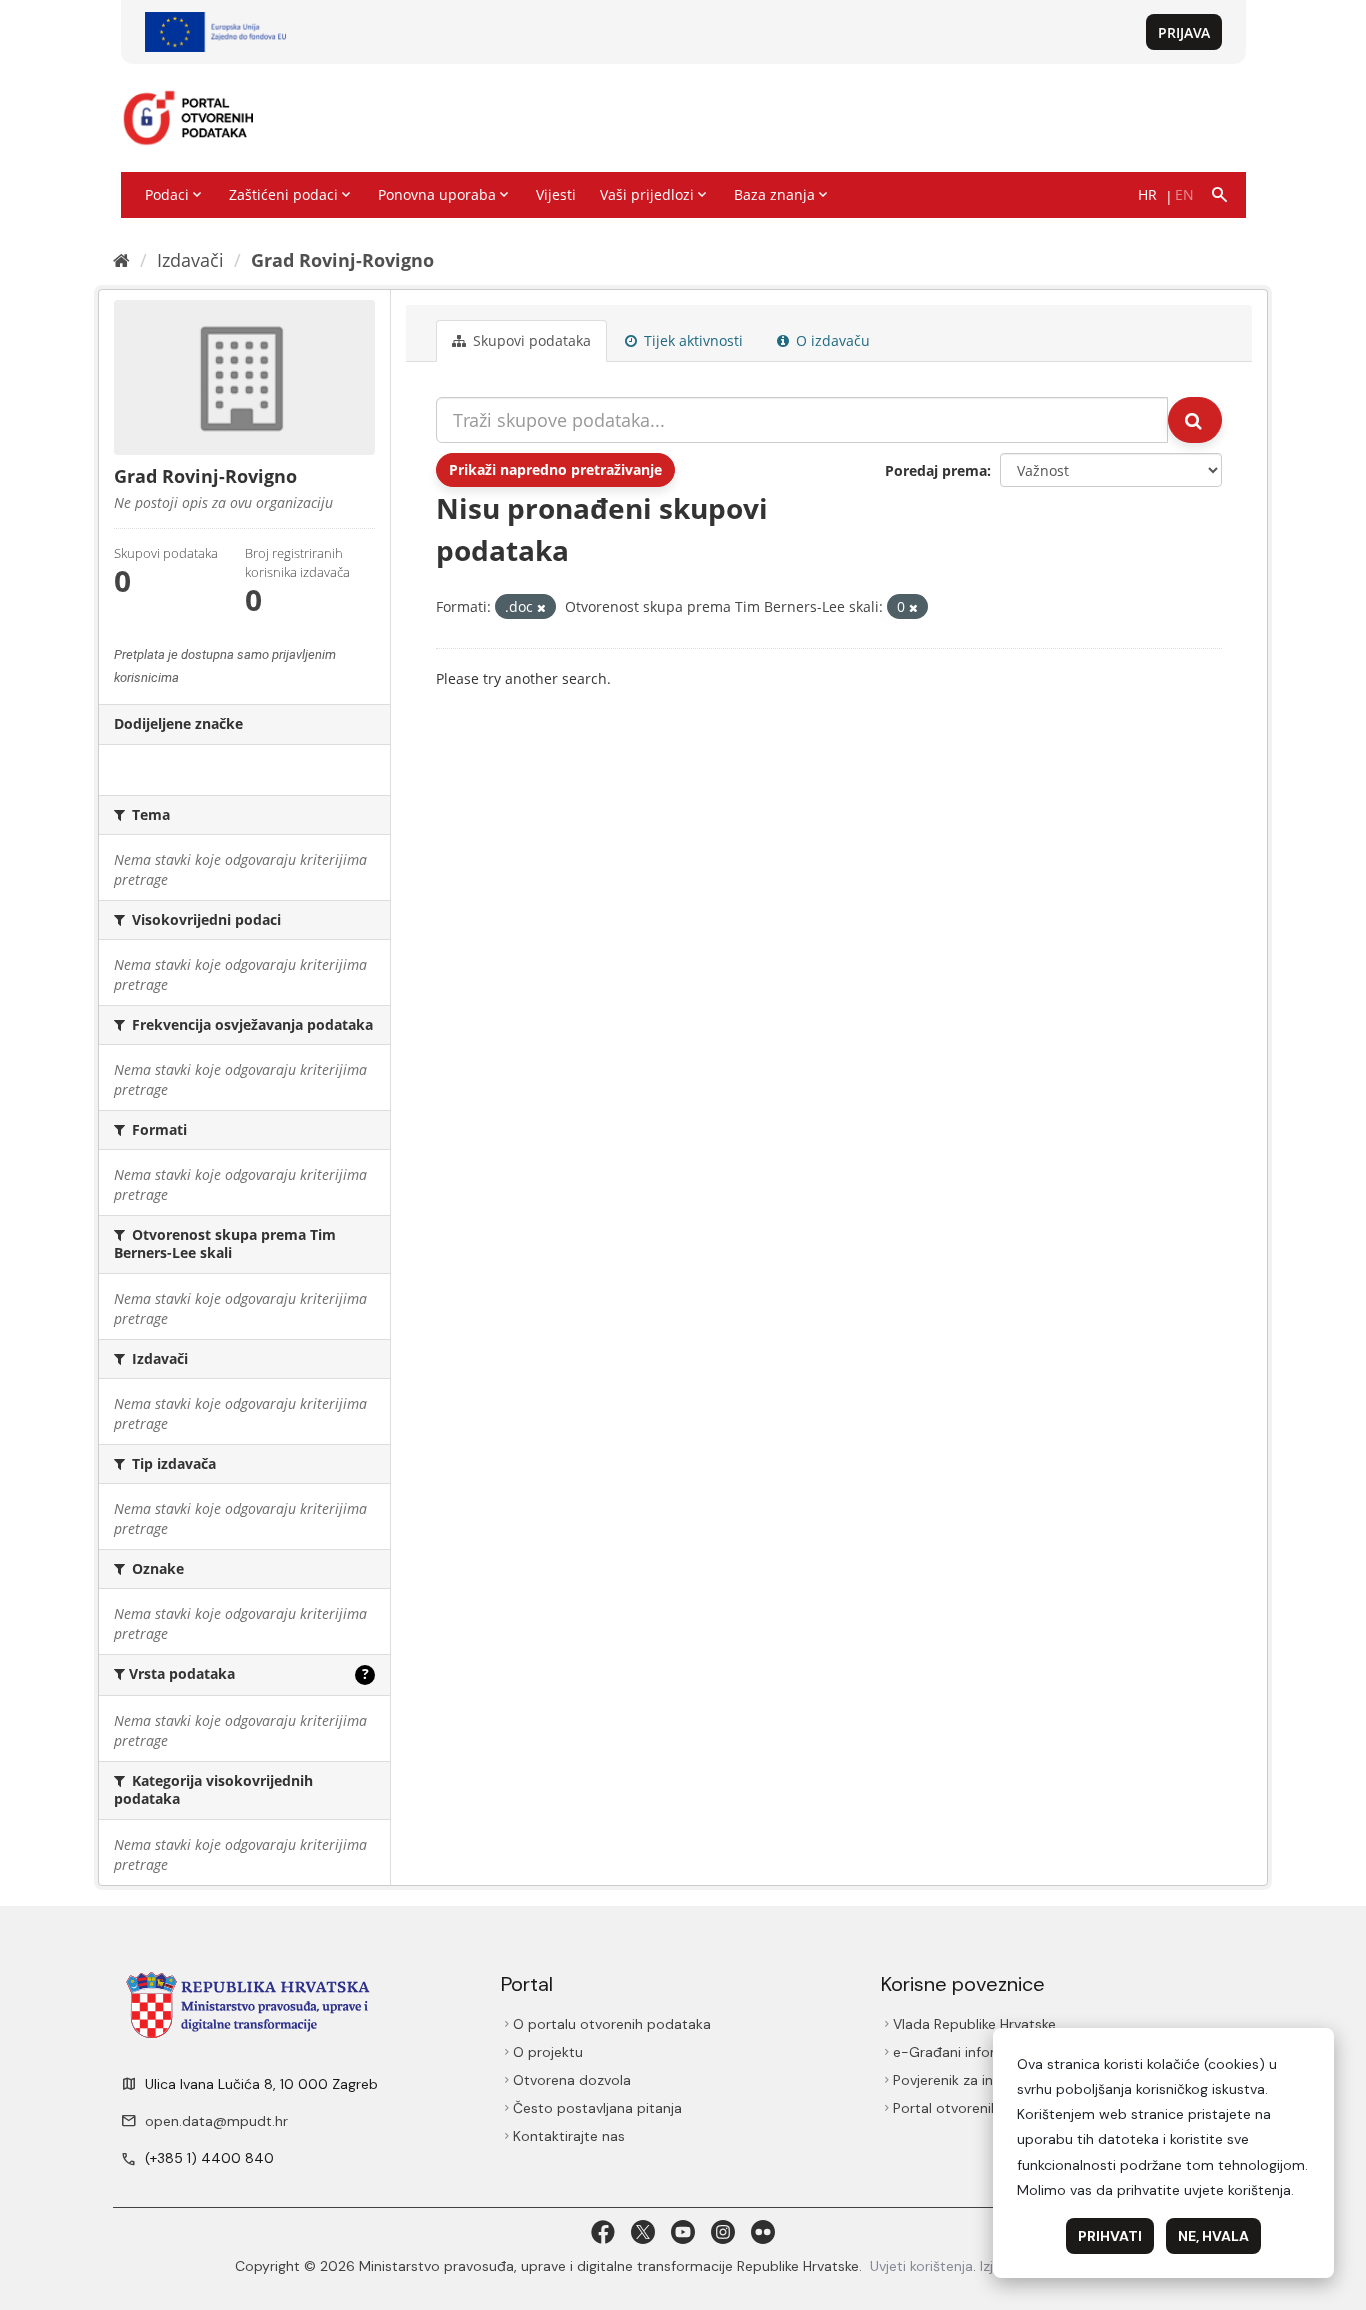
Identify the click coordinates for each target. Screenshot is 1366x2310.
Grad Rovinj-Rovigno (342, 260)
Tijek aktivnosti (691, 340)
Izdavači (190, 260)
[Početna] (121, 260)
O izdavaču (831, 340)
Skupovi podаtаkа (530, 340)
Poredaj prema (936, 470)
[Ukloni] (541, 607)
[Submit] (1195, 420)
